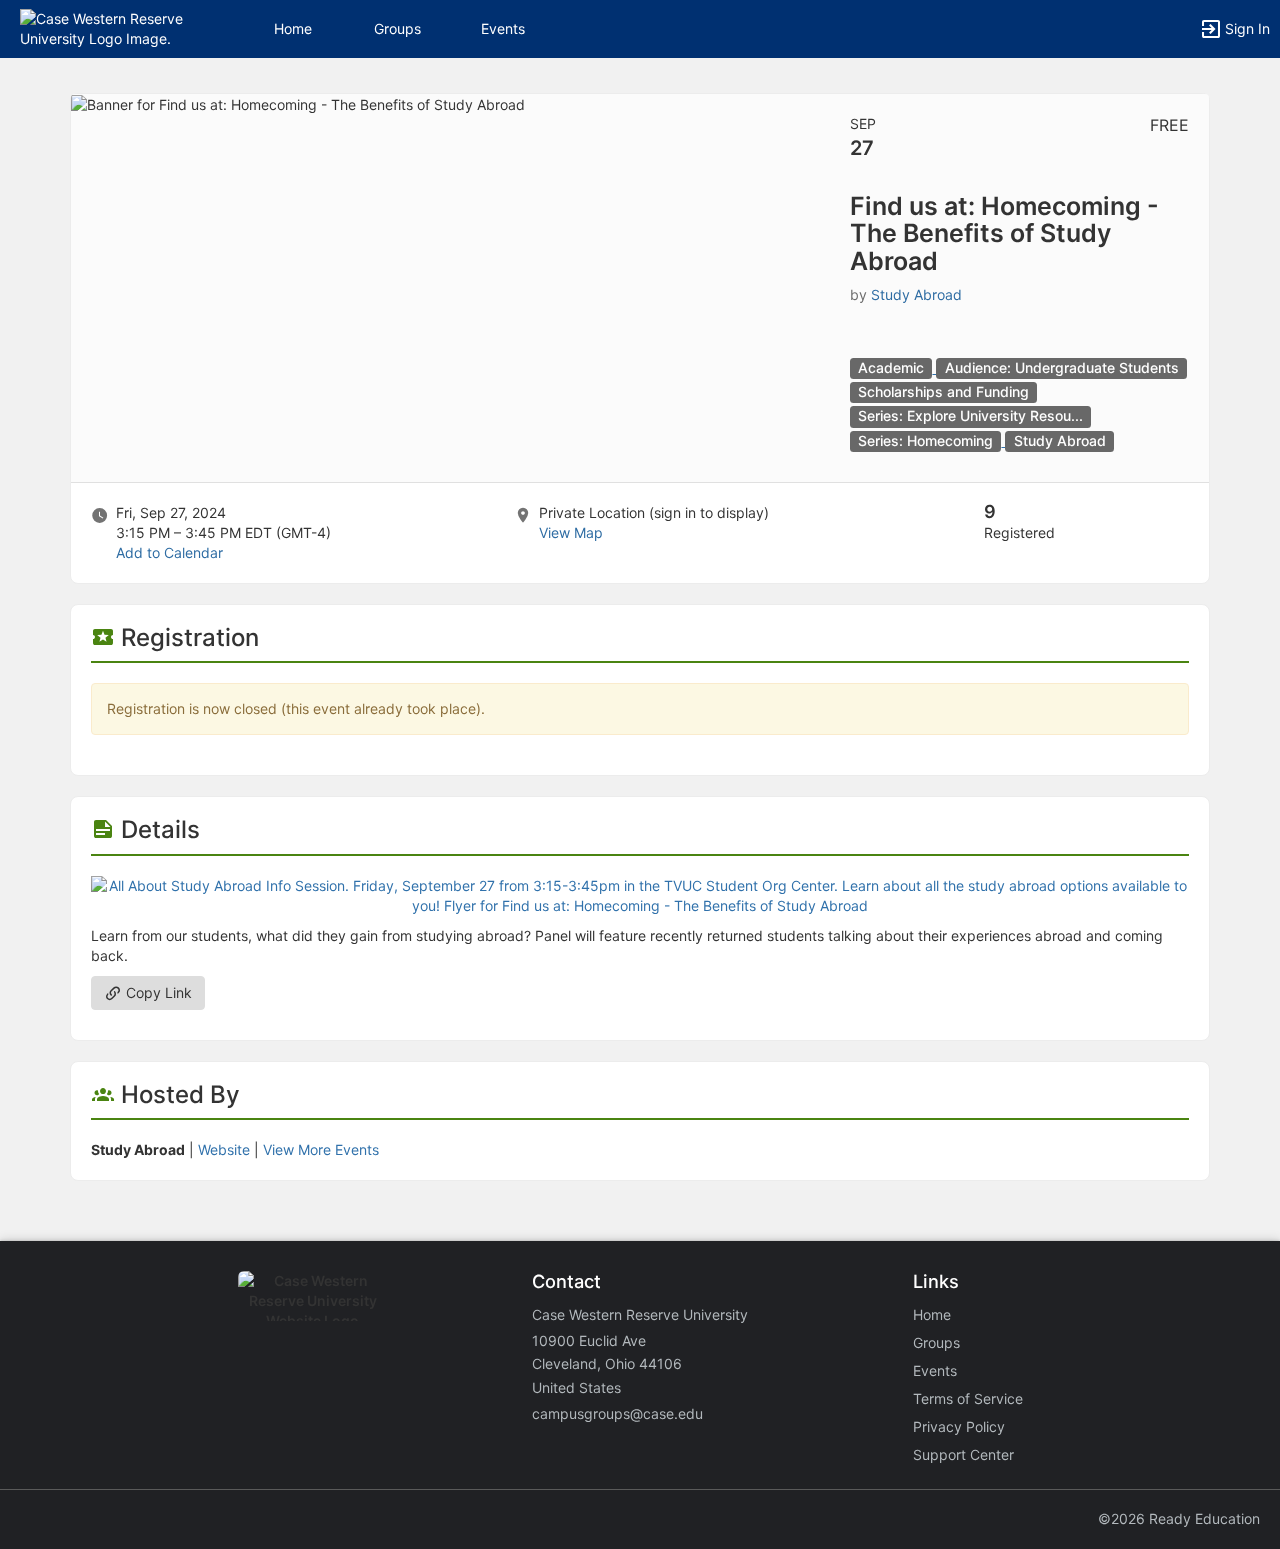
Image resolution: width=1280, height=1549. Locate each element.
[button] (102, 27)
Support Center (963, 1454)
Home (932, 1314)
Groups (397, 28)
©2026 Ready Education (1179, 1518)
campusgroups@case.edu (617, 1413)
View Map (571, 532)
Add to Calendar (169, 552)
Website (224, 1149)
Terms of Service (968, 1398)
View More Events (321, 1149)
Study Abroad (916, 294)
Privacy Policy (959, 1426)
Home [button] (293, 28)
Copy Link (157, 992)
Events (503, 28)
